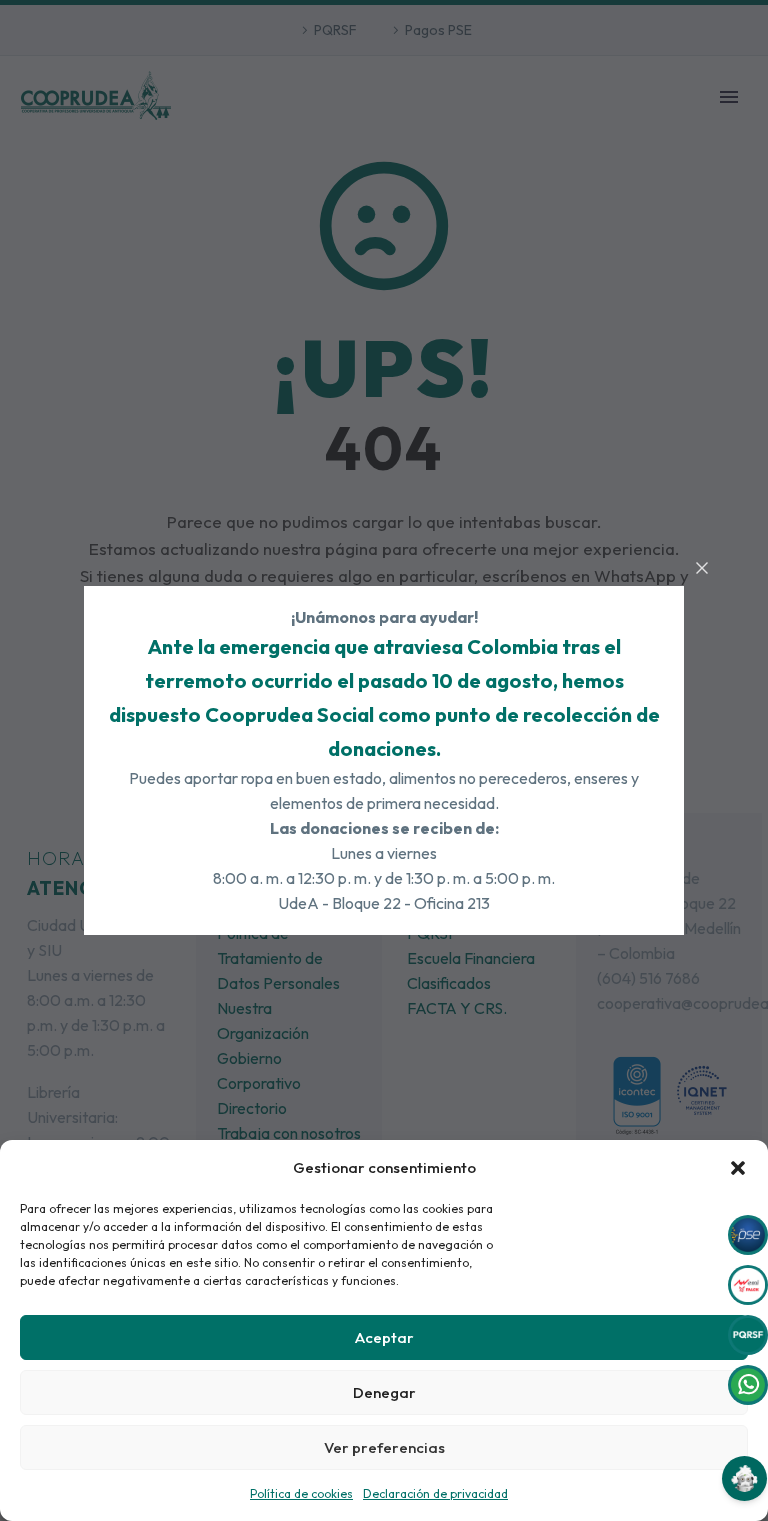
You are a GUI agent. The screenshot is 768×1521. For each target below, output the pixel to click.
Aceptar (384, 1337)
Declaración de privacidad (435, 1493)
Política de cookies (301, 1493)
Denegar (384, 1392)
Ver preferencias (384, 1447)
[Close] (702, 568)
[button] (738, 1168)
